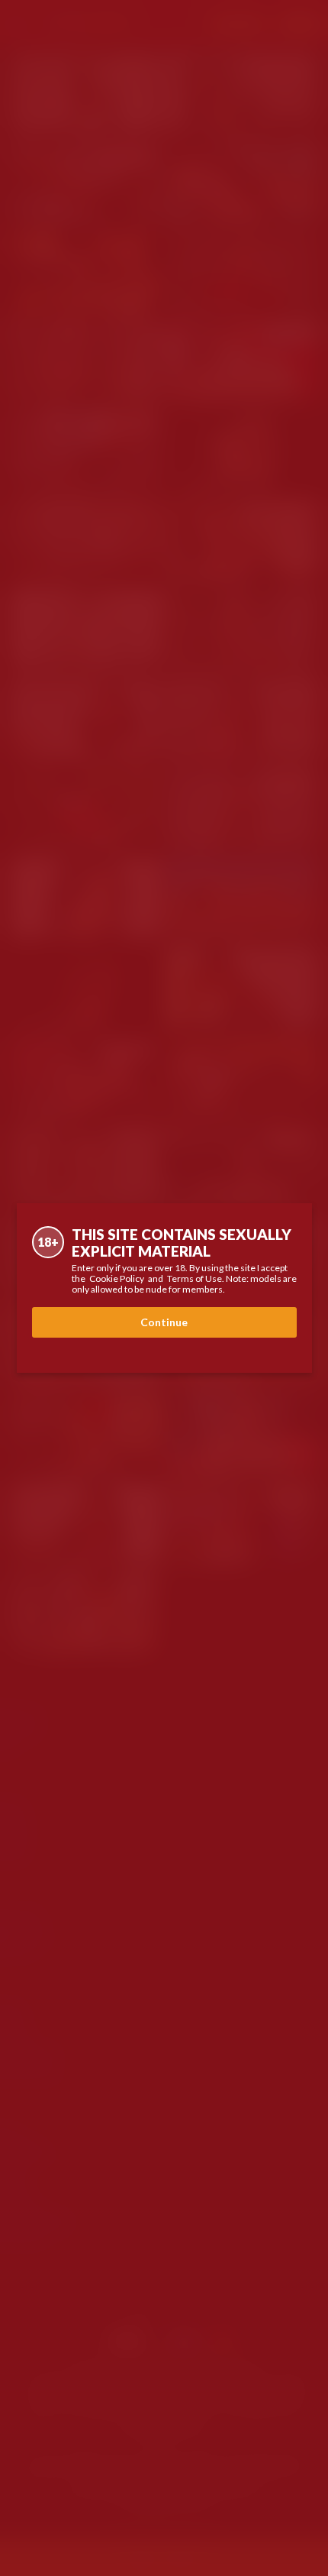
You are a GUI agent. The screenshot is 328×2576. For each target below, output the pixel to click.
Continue (164, 1322)
